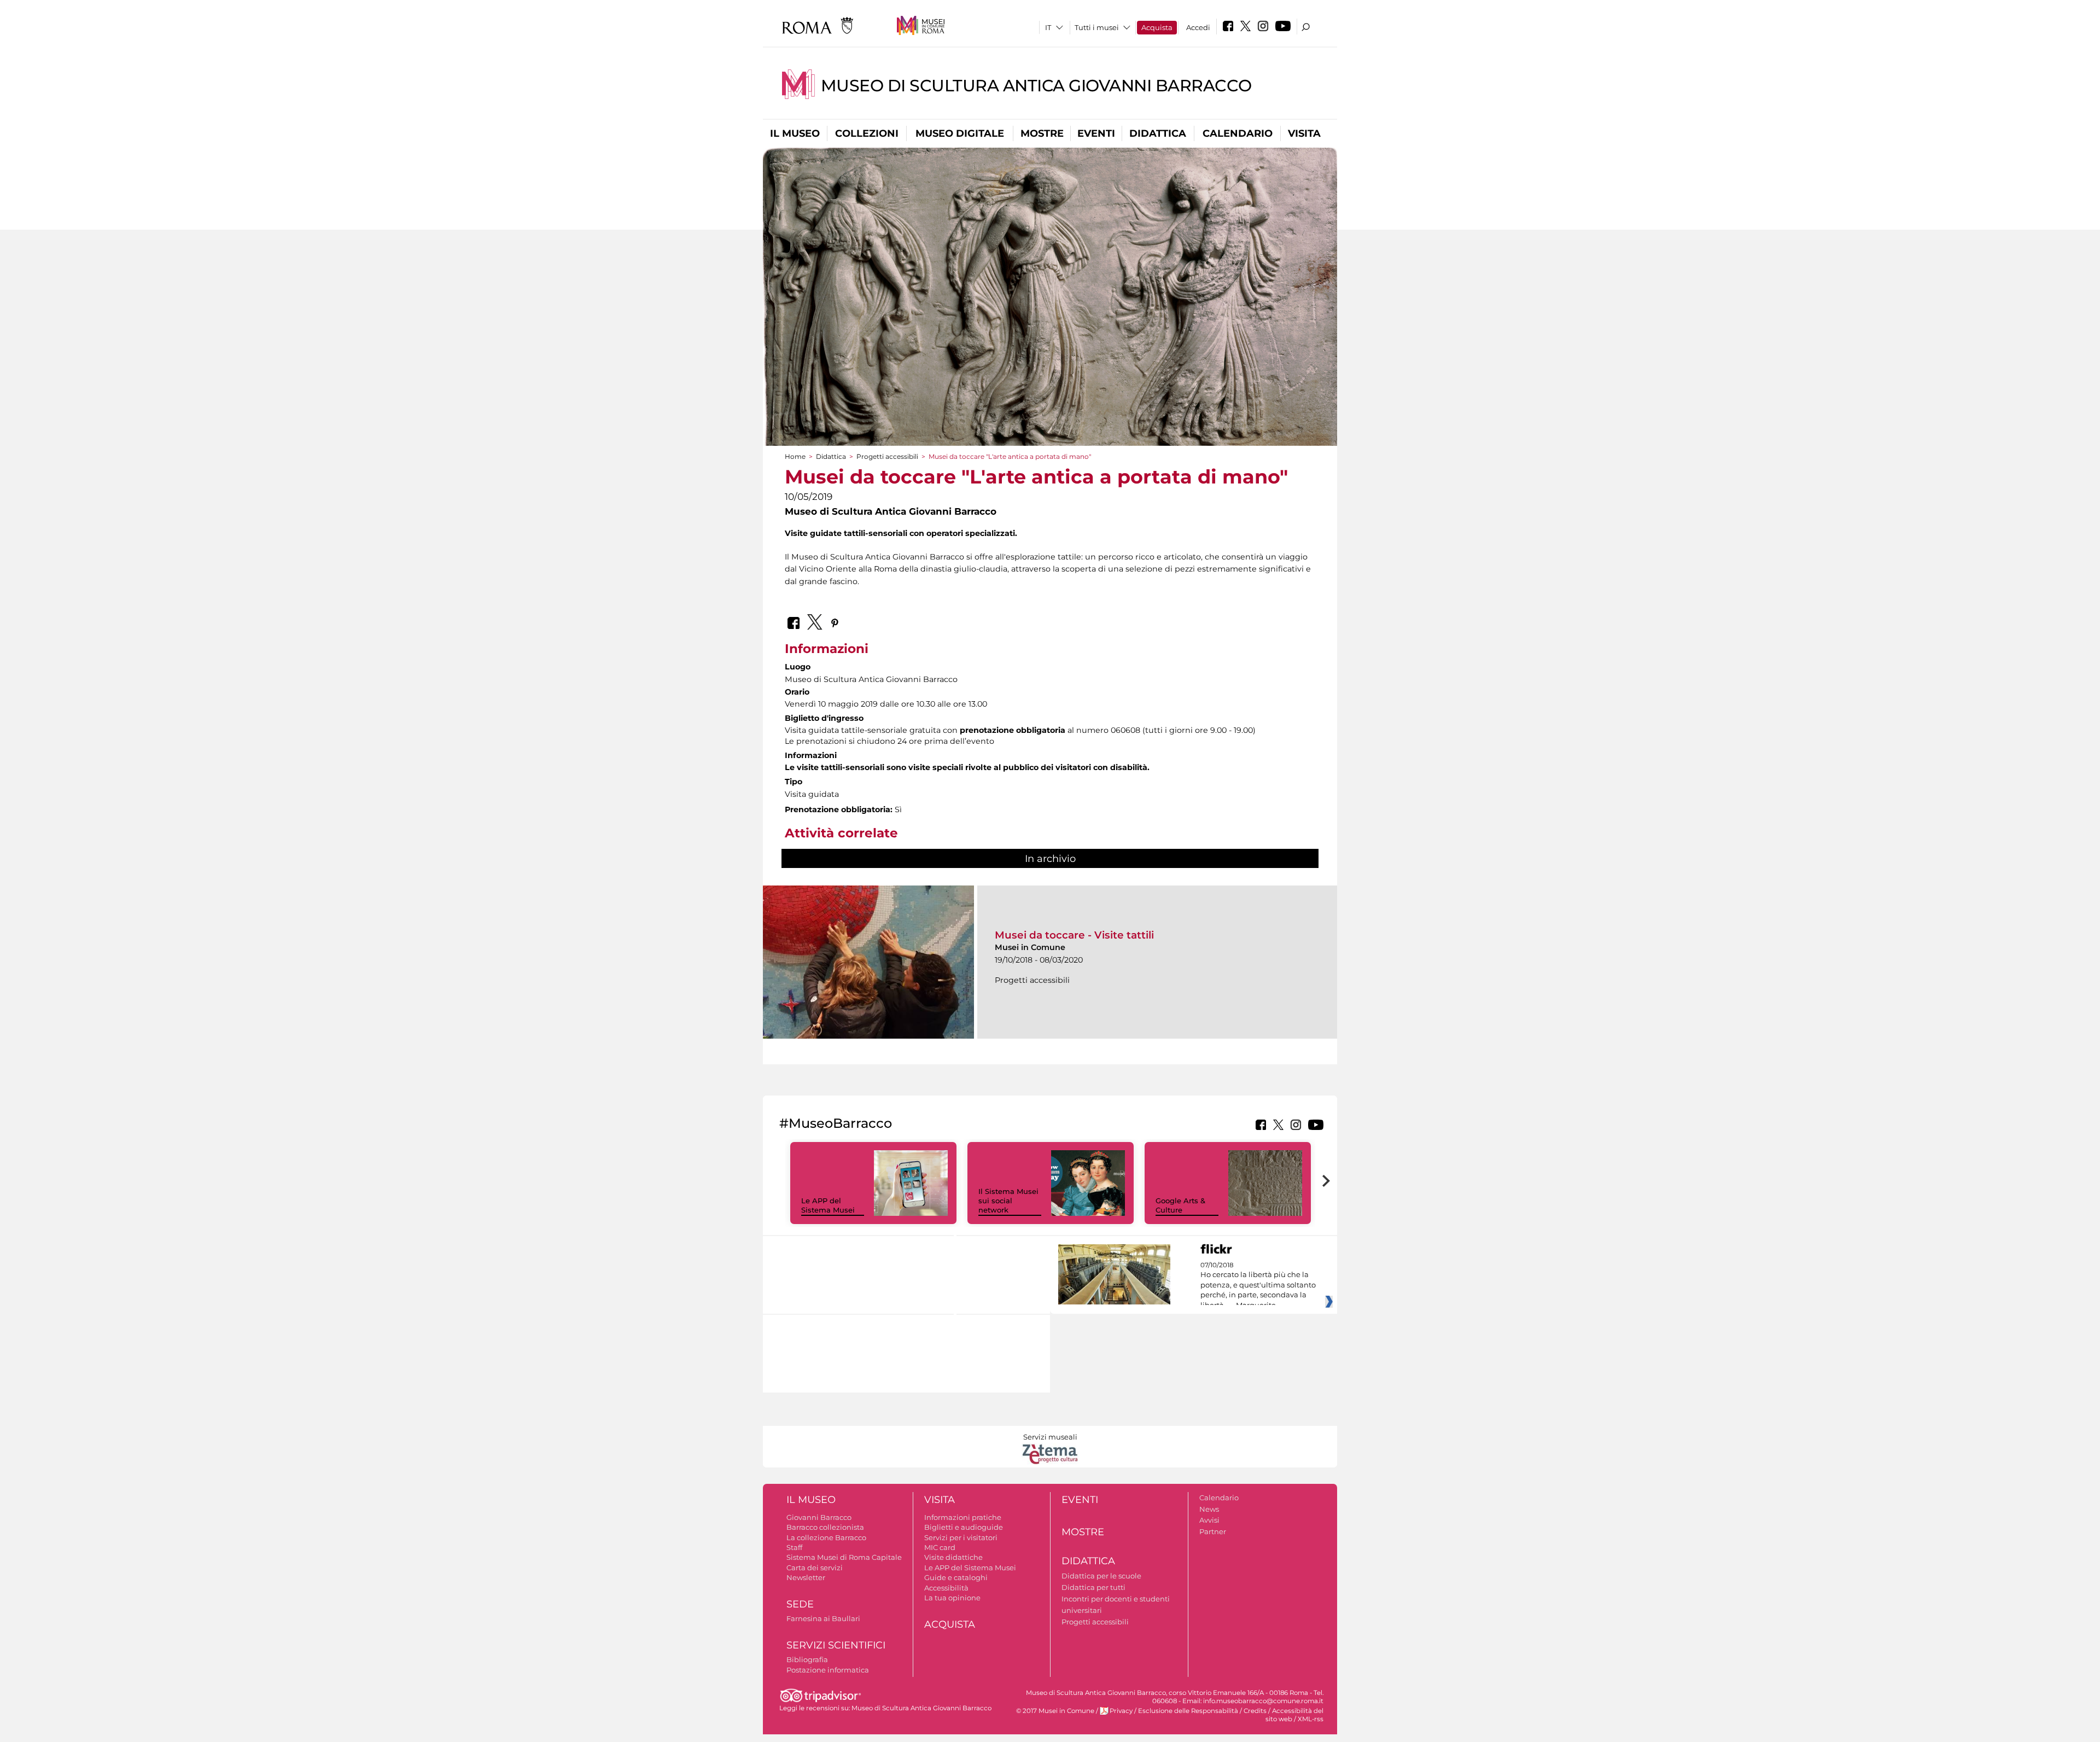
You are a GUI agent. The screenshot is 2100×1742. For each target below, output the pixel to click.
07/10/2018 (1258, 1285)
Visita (1304, 133)
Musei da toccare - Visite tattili (1074, 935)
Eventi (1096, 133)
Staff (794, 1547)
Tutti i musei (1097, 27)
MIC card (940, 1547)
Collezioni (867, 133)
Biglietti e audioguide (964, 1527)
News (1209, 1509)
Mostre (1042, 133)
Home (795, 456)
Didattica (1158, 133)
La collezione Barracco (826, 1537)
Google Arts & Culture (1180, 1205)
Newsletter (806, 1577)
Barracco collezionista (825, 1527)
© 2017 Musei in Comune (1055, 1711)
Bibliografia (807, 1659)
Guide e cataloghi (956, 1577)
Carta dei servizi (815, 1568)
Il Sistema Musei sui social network (1008, 1201)
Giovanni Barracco (819, 1517)
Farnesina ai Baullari (823, 1618)
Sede (800, 1604)
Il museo (795, 133)
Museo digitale (960, 133)
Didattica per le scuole (1101, 1576)
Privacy (1121, 1711)
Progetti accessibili (887, 456)
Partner (1213, 1531)
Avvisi (1209, 1520)
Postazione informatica (828, 1670)
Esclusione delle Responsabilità (1188, 1711)
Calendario (1238, 133)
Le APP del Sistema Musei (828, 1205)
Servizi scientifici (836, 1645)
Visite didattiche (953, 1557)
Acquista (1157, 27)
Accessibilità (946, 1588)
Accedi (1198, 27)
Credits (1255, 1711)
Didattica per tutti (1093, 1587)
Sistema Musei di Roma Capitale (844, 1557)
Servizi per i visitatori (961, 1537)
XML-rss (1311, 1719)
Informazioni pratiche (963, 1517)
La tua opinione (952, 1598)
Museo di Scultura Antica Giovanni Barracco (1036, 86)
